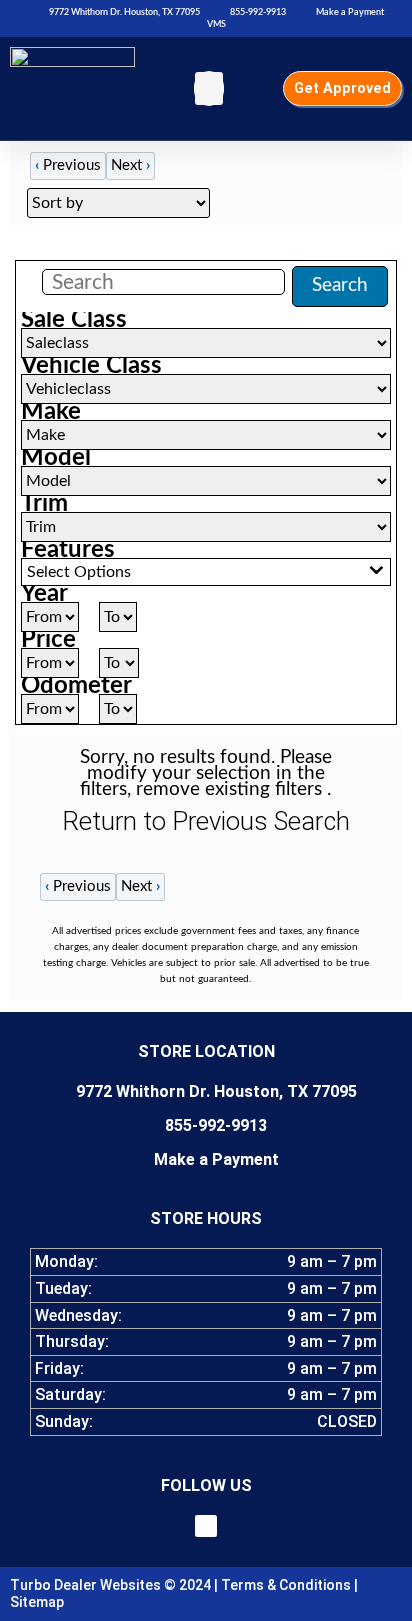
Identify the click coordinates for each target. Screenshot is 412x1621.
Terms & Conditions (286, 1585)
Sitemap (37, 1602)
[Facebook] (206, 1526)
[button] (209, 88)
